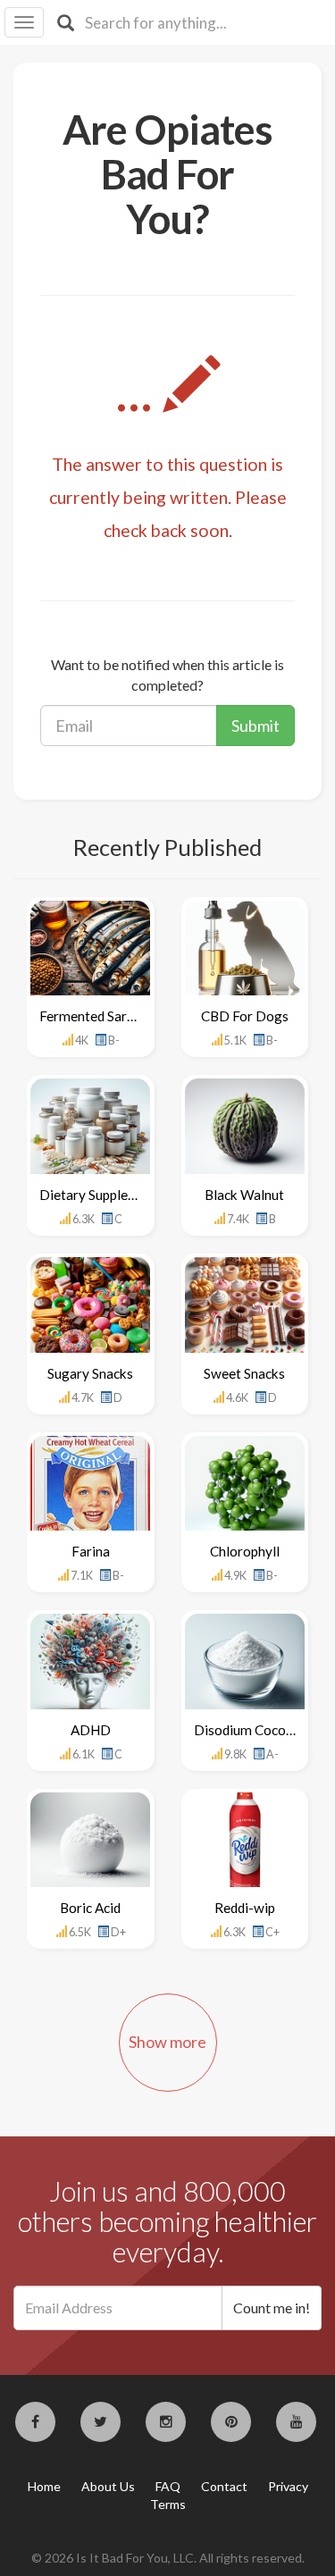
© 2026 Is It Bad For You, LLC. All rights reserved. (168, 2558)
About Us (108, 2486)
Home (44, 2486)
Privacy (288, 2486)
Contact (224, 2486)
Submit (255, 726)
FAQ (168, 2486)
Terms (168, 2504)
